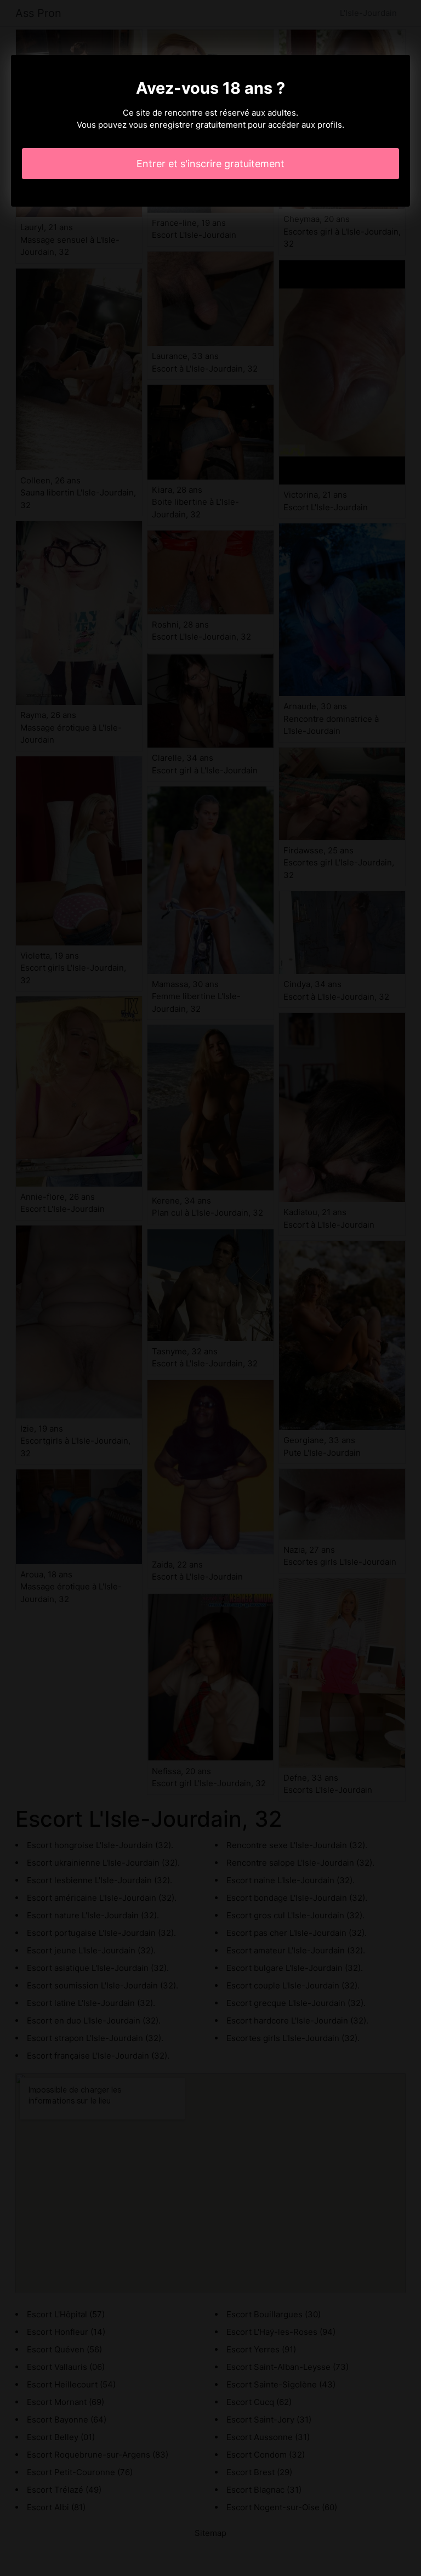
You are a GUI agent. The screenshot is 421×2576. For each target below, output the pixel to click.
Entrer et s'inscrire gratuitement (210, 164)
